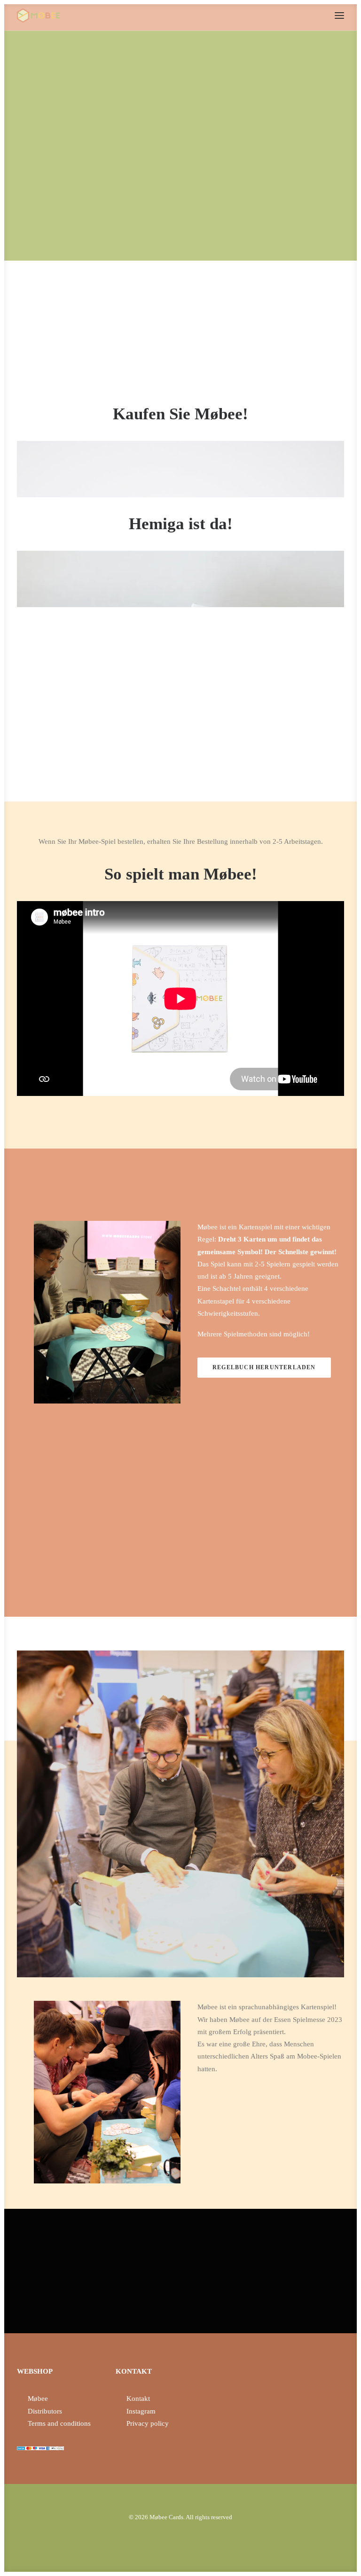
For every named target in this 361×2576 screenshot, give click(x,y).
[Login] (297, 15)
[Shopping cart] (312, 15)
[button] (339, 15)
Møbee (38, 2399)
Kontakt (138, 2399)
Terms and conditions (59, 2423)
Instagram (141, 2411)
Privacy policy (148, 2423)
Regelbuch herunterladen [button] (264, 1367)
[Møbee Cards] (39, 15)
